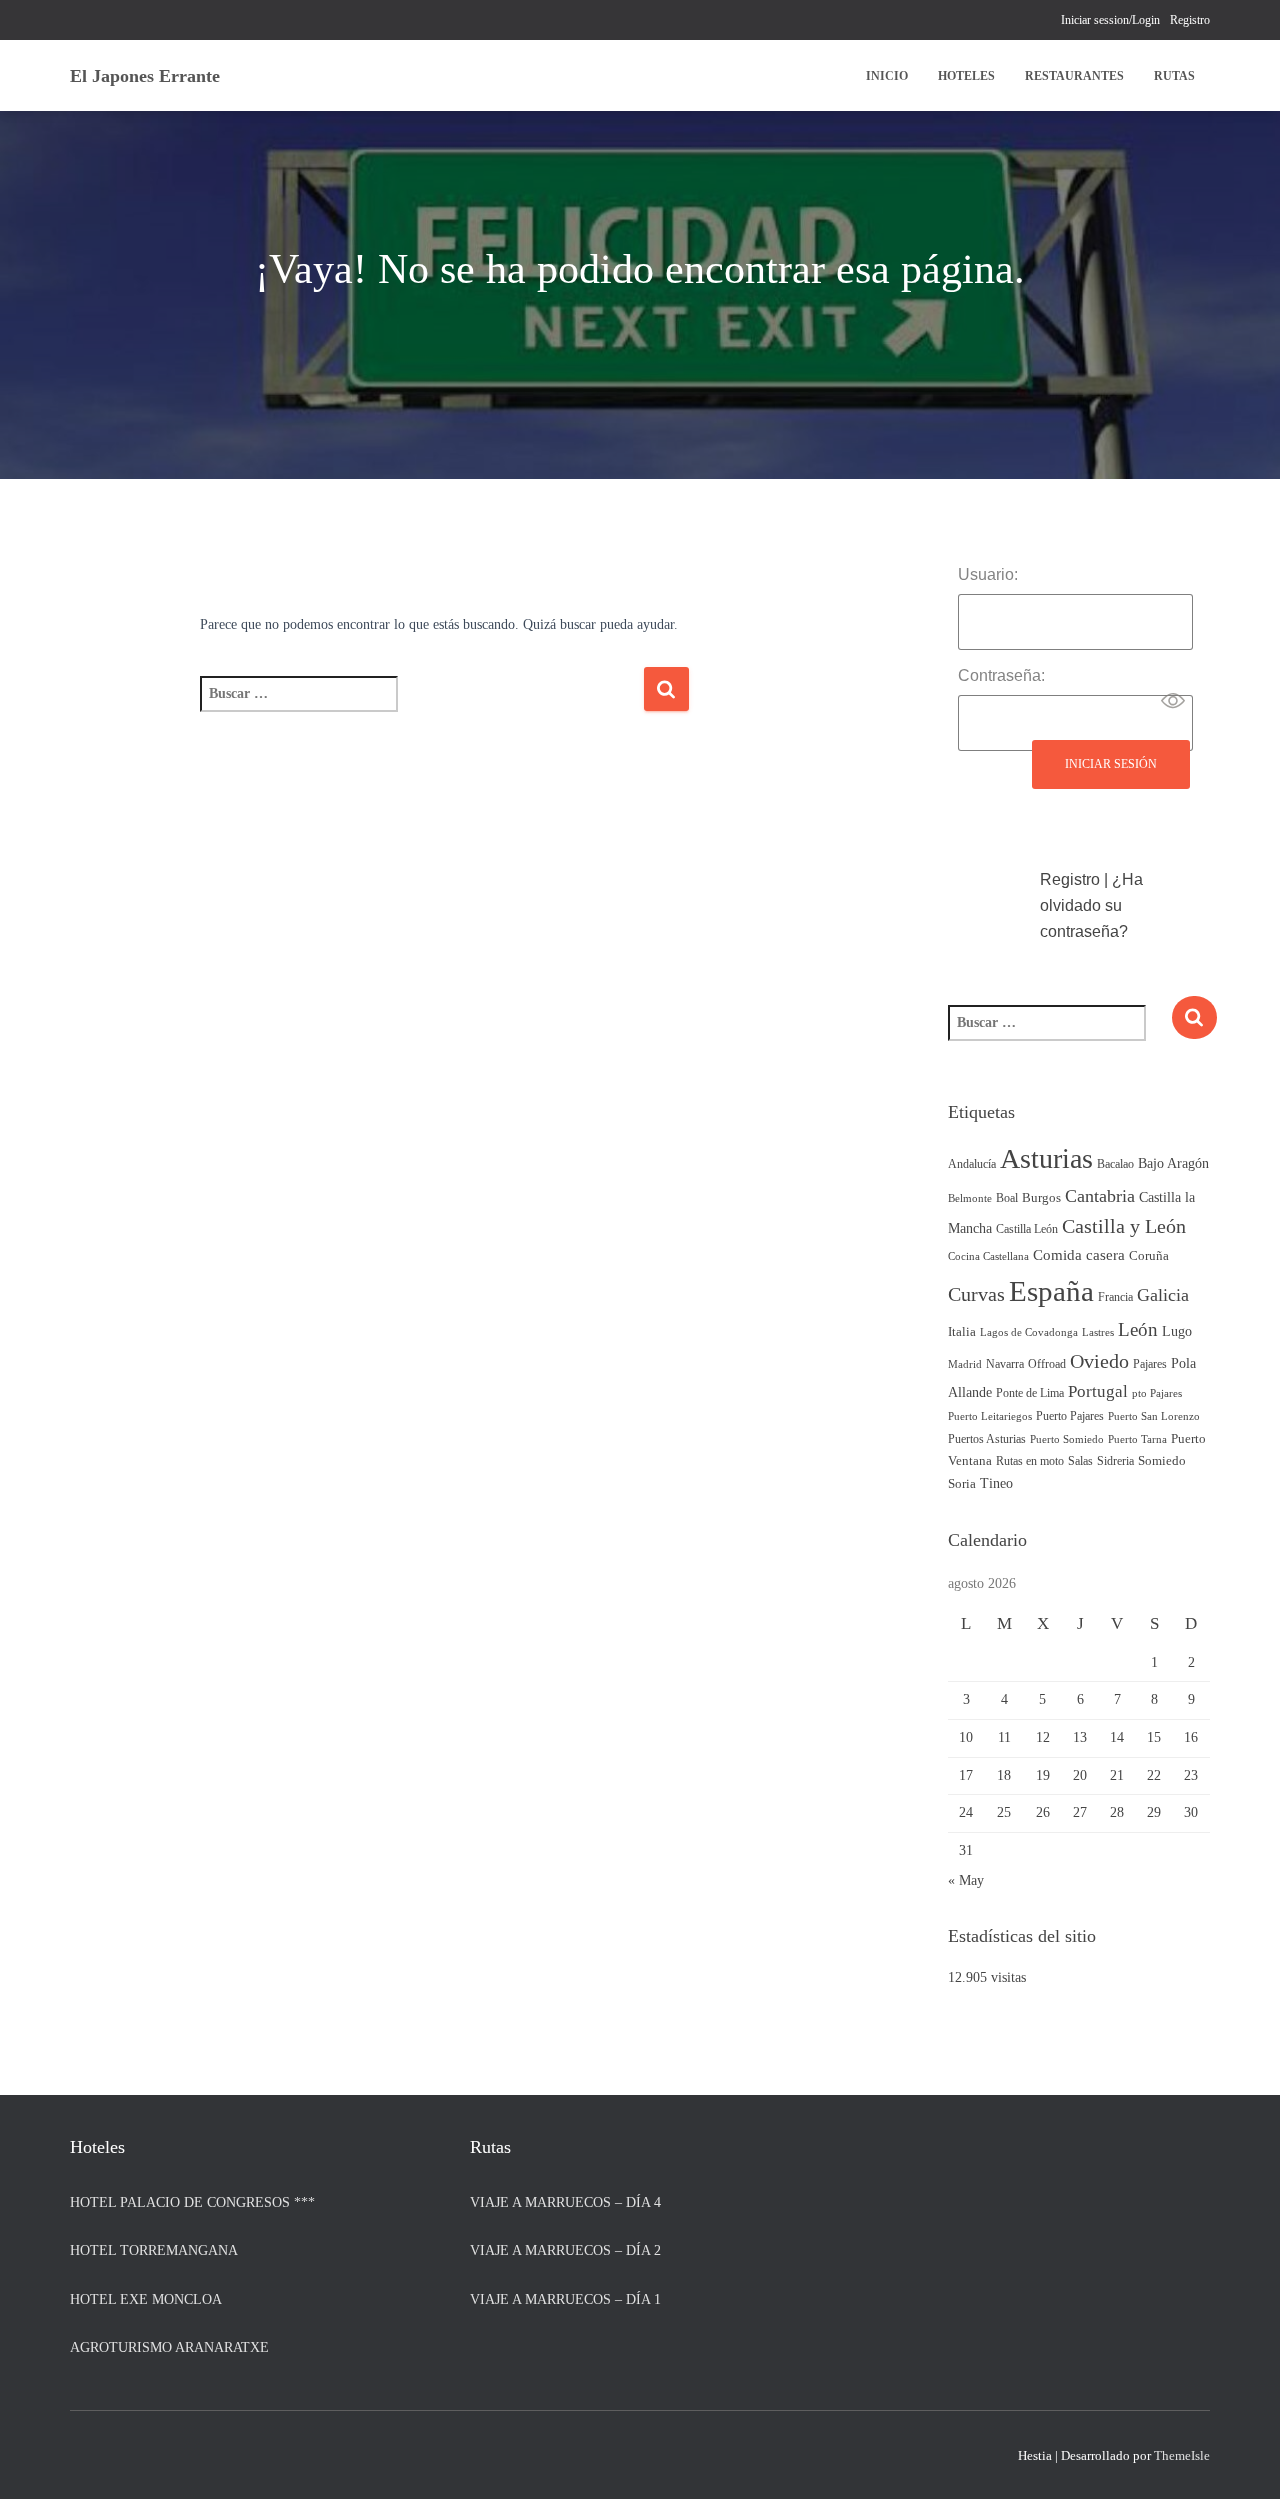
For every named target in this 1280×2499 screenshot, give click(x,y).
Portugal (1098, 1391)
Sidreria (1115, 1461)
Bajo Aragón (1173, 1163)
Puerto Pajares (1070, 1416)
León (1138, 1329)
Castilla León (1027, 1229)
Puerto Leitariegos (990, 1416)
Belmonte (970, 1198)
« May (966, 1880)
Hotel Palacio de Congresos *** (192, 2202)
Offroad (1047, 1364)
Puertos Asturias (987, 1439)
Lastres (1098, 1332)
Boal (1007, 1198)
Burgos (1041, 1198)
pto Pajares (1157, 1393)
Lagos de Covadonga (1029, 1332)
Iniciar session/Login (1110, 20)
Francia (1115, 1297)
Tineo (996, 1483)
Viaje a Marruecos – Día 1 (565, 2299)
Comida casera (1079, 1254)
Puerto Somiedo (1067, 1439)
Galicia (1163, 1295)
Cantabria (1100, 1196)
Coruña (1149, 1256)
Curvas (976, 1294)
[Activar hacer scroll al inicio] (1240, 2459)
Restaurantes (1074, 76)
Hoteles (966, 76)
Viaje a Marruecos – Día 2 (565, 2250)
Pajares (1150, 1364)
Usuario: (988, 574)
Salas (1080, 1461)
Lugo (1177, 1331)
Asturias (1046, 1158)
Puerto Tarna (1137, 1439)
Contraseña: (1001, 675)
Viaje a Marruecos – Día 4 (565, 2202)
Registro (1190, 20)
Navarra (1005, 1364)
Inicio (887, 76)
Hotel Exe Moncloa (146, 2299)
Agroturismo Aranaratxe (169, 2347)
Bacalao (1115, 1164)
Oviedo (1099, 1361)
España (1051, 1291)
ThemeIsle (1182, 2455)
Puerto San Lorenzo (1154, 1416)
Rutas (1174, 76)
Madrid (965, 1364)
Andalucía (972, 1164)
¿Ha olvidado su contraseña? (1091, 905)
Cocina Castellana (988, 1256)
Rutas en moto (1030, 1461)
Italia (962, 1332)
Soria (962, 1484)
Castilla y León (1124, 1226)
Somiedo (1162, 1461)
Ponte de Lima (1030, 1393)
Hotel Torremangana (154, 2250)
